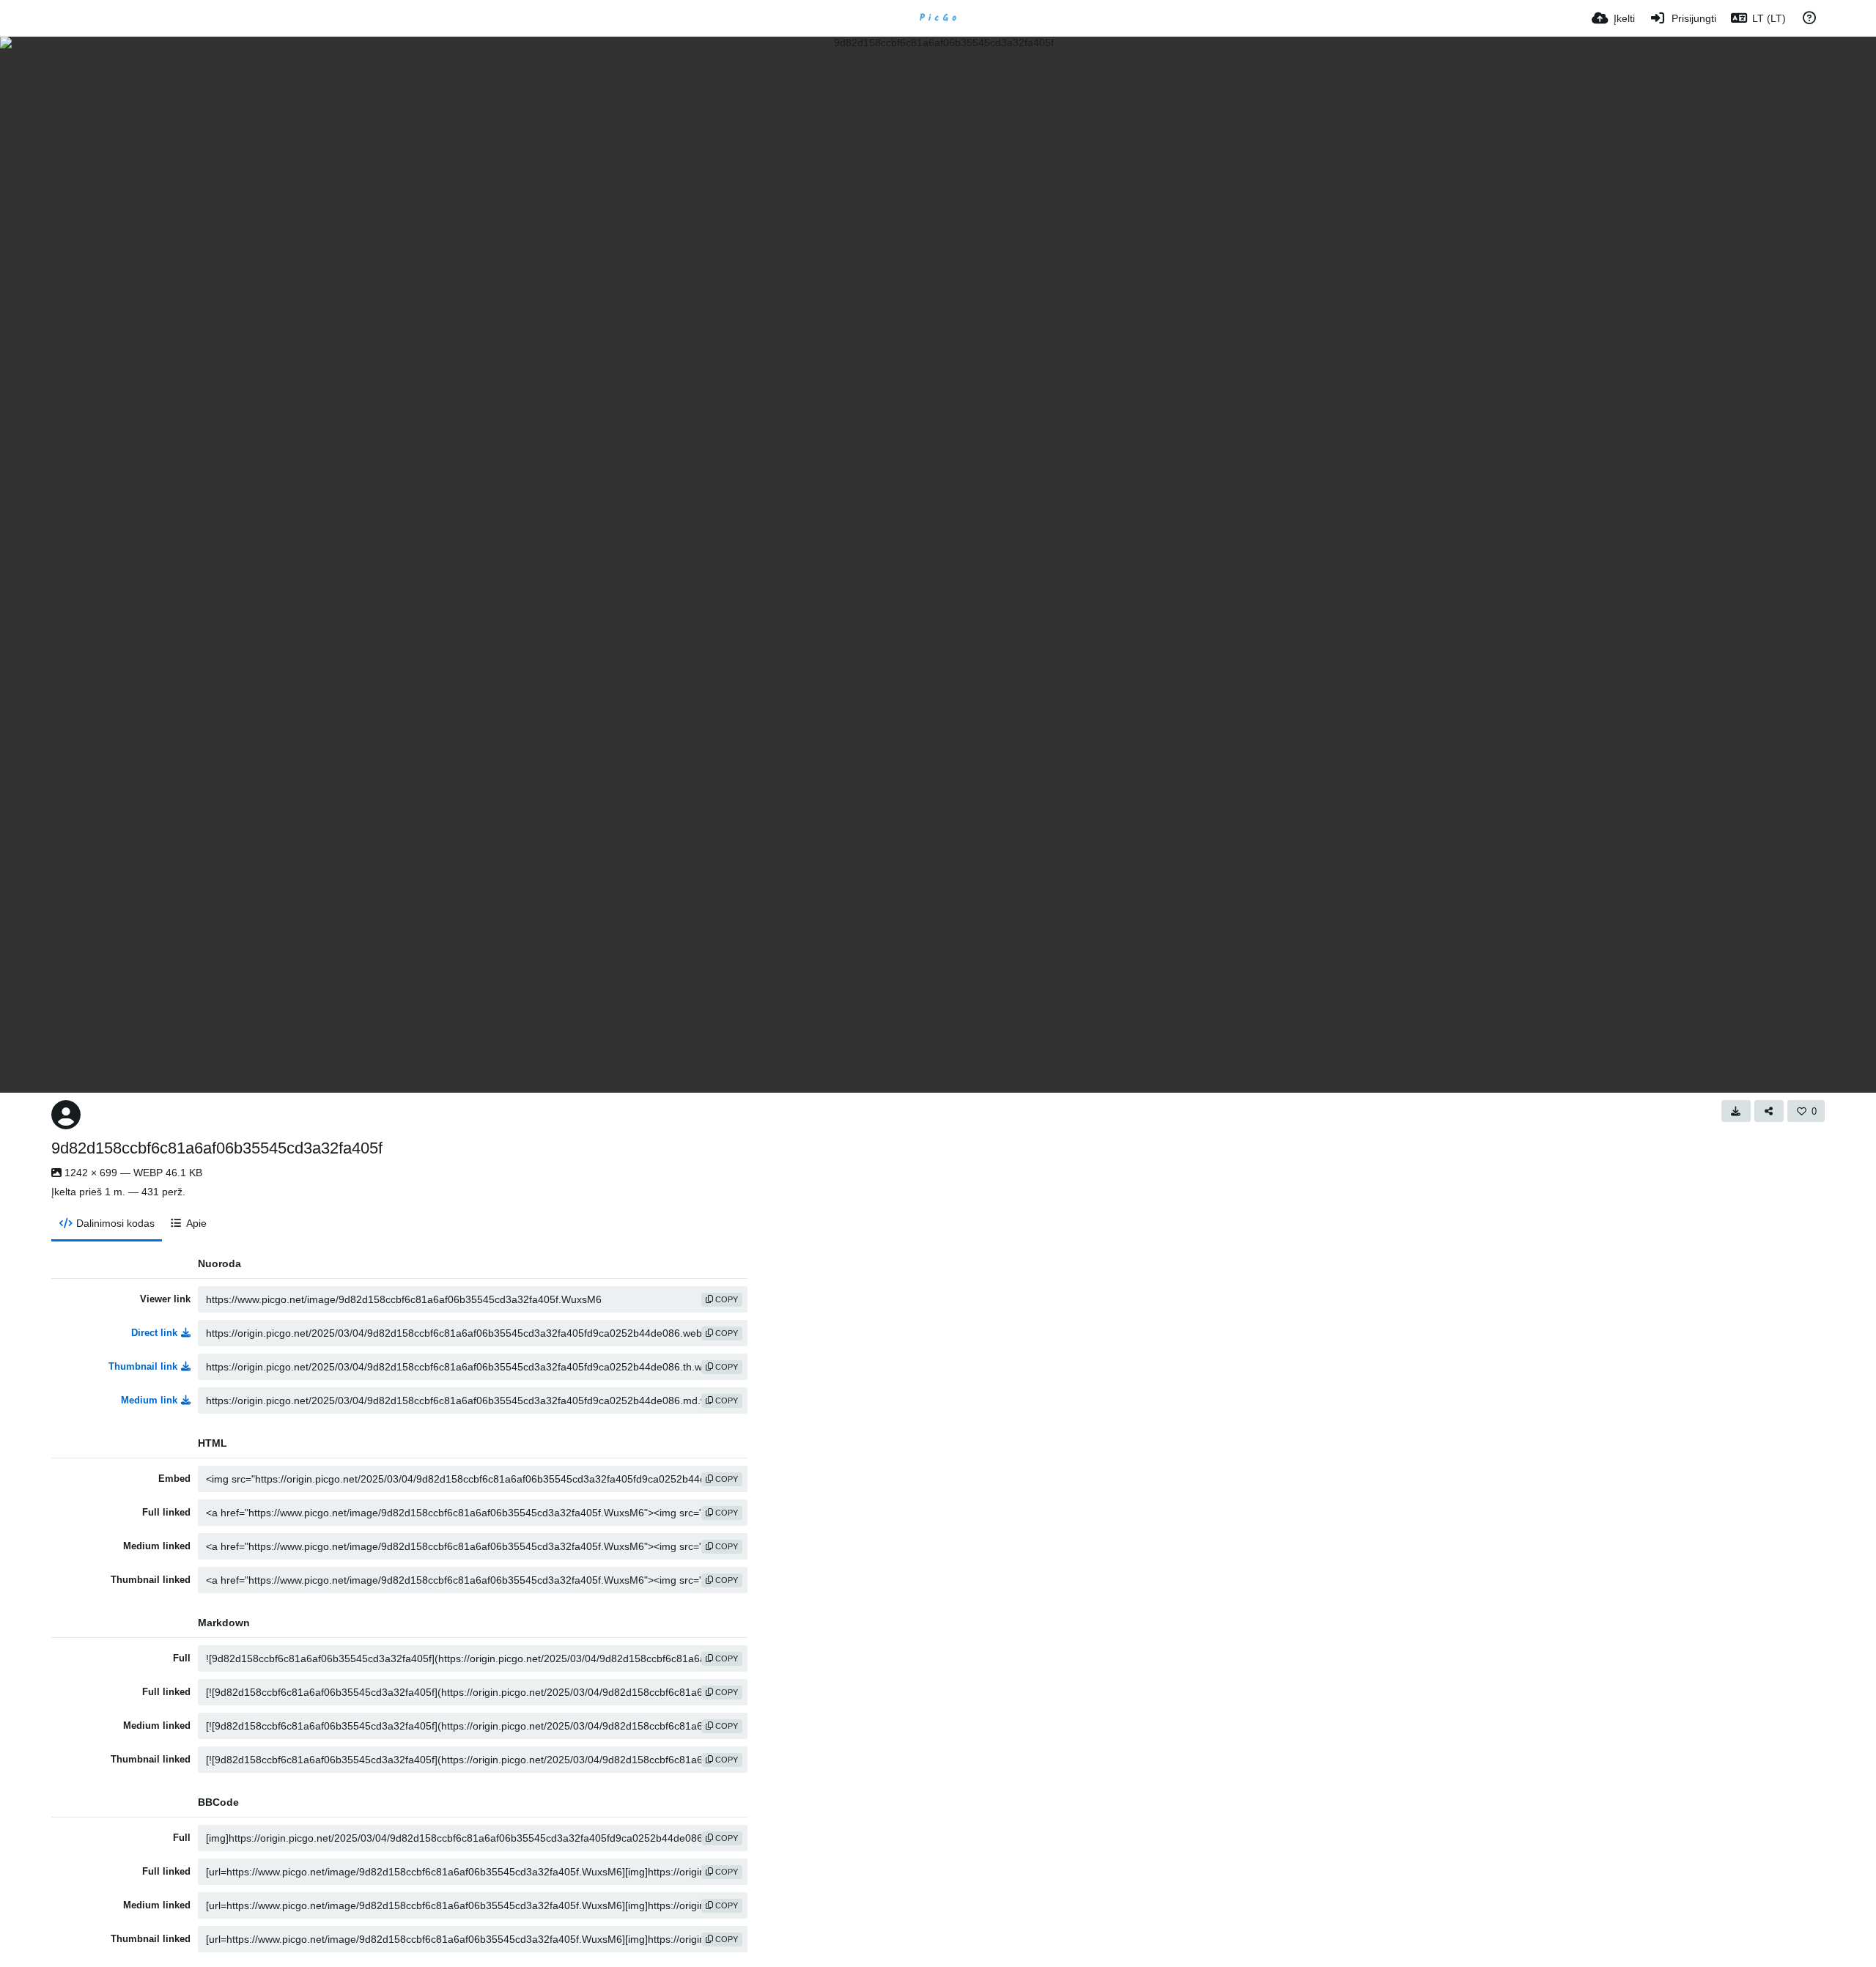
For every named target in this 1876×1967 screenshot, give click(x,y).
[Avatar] (66, 1115)
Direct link (154, 1333)
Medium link (149, 1400)
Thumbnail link (143, 1366)
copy (725, 1299)
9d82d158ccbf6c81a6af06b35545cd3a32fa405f (217, 1148)
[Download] (1736, 1111)
